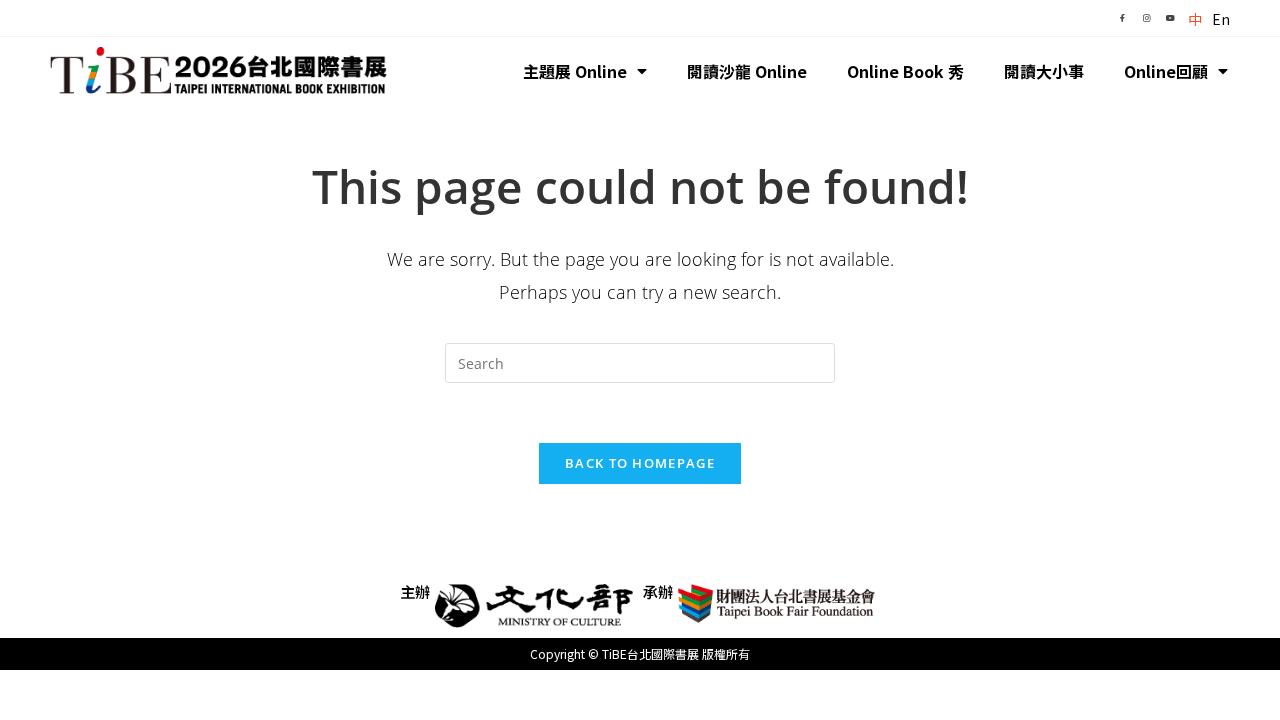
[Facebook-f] (1122, 18)
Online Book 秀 (905, 71)
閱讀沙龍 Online (747, 71)
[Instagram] (1146, 18)
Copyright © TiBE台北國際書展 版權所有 (640, 653)
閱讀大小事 (1044, 71)
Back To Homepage (640, 463)
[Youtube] (1170, 18)
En (1221, 19)
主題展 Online (575, 71)
